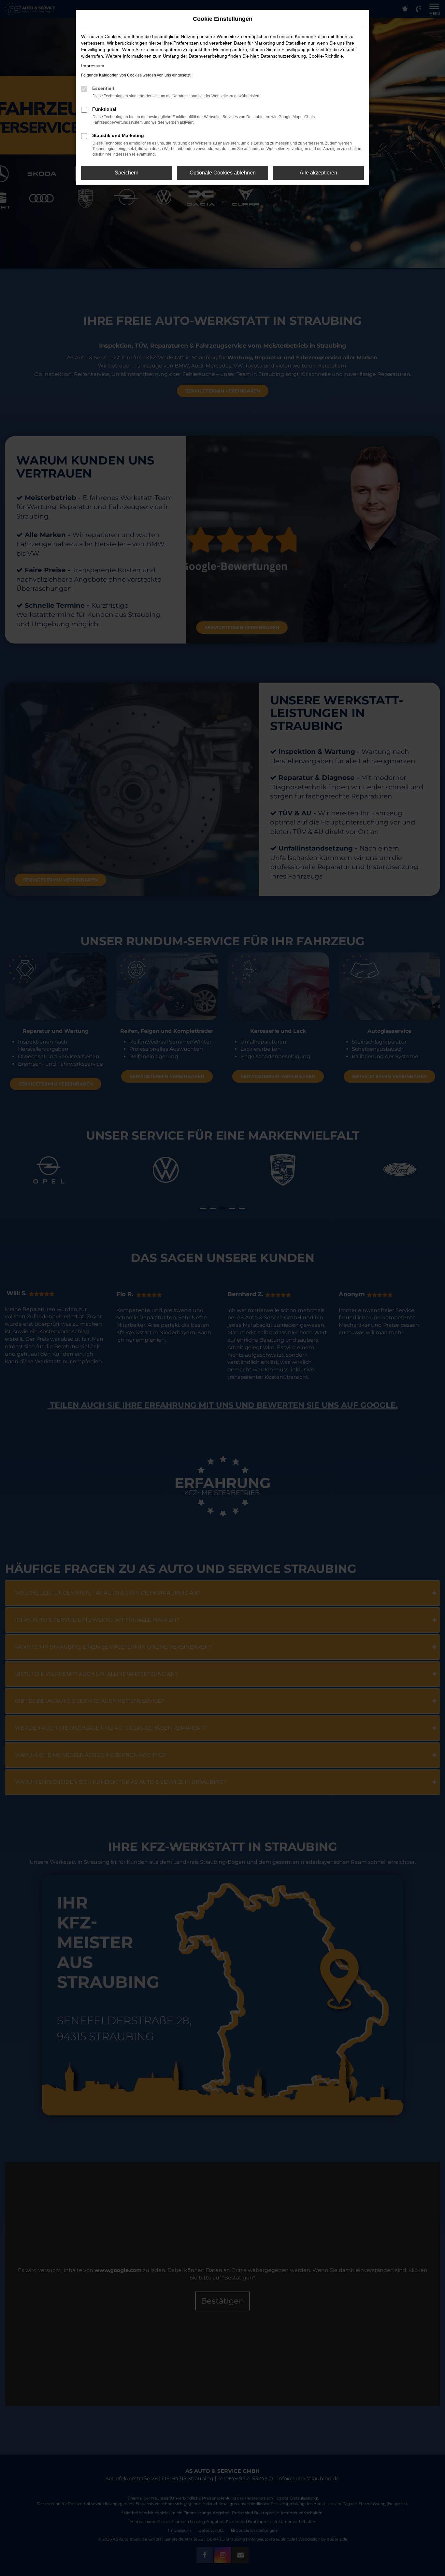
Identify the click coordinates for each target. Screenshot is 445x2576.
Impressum (93, 66)
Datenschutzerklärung (283, 56)
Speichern (127, 173)
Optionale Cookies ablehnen (223, 173)
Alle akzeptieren (318, 173)
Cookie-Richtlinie (326, 56)
